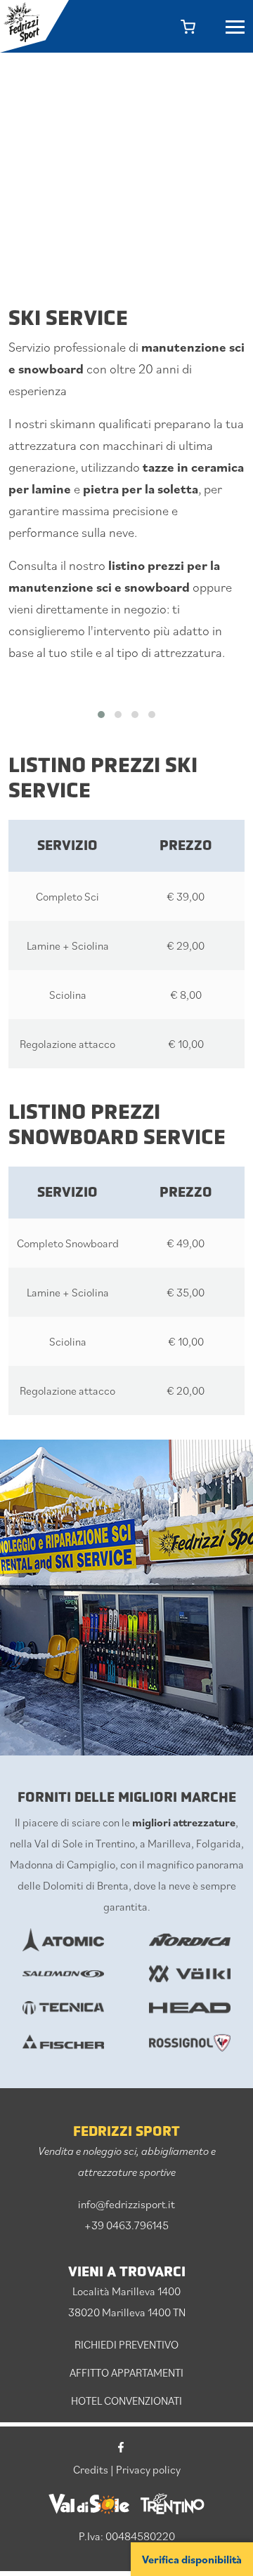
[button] (101, 715)
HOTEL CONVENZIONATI (126, 2401)
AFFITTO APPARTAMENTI (126, 2372)
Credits (91, 2469)
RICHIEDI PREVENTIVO (126, 2344)
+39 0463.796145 (126, 2225)
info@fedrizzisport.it (126, 2204)
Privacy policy (148, 2469)
